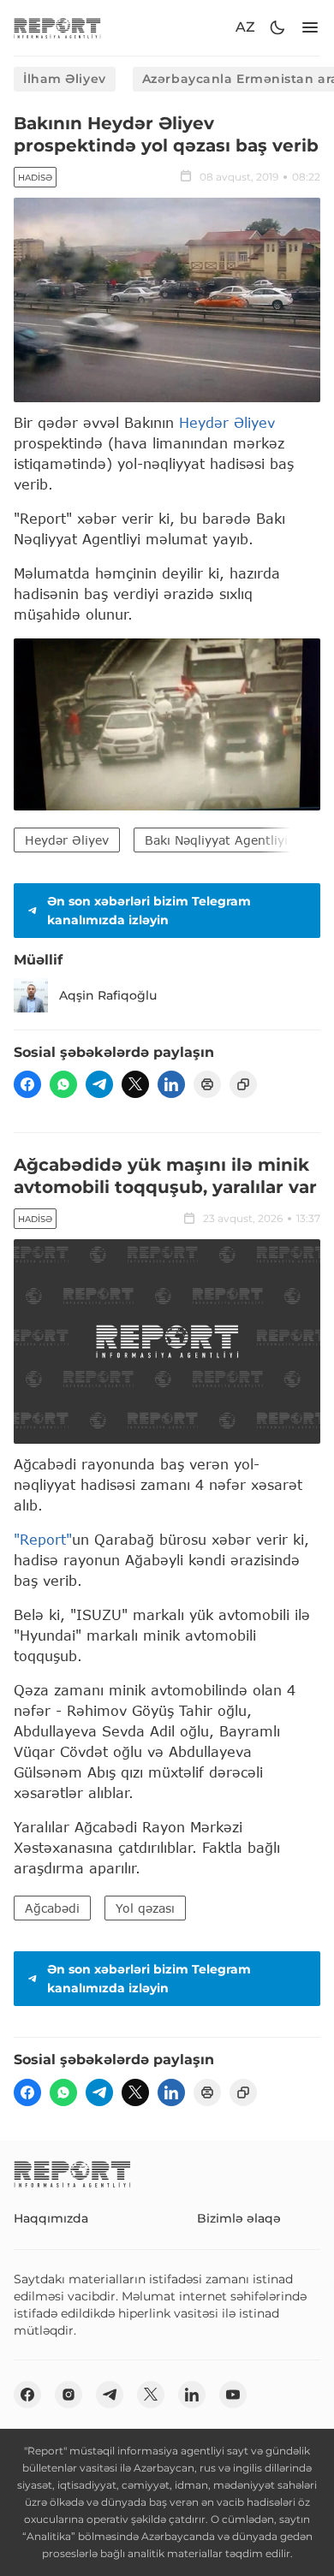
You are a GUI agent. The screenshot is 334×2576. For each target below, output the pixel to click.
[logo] (57, 28)
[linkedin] (171, 1084)
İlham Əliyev (65, 79)
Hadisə (35, 178)
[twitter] (135, 1084)
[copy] (243, 1084)
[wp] (63, 1084)
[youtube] (233, 2395)
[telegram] (99, 1084)
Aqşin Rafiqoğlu (108, 995)
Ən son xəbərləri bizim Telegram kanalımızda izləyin (149, 911)
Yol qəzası (145, 1908)
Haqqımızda (51, 2218)
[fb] (27, 1084)
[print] (207, 1084)
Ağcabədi (52, 1908)
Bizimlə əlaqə (239, 2218)
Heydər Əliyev (227, 422)
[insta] (69, 2395)
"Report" (43, 1539)
